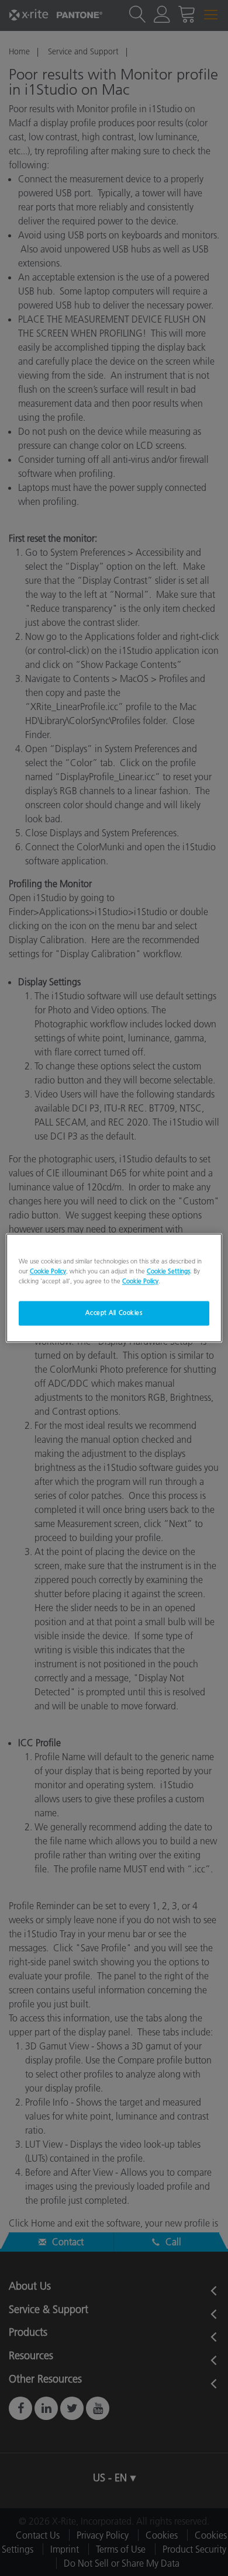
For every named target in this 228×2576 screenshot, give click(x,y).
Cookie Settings (168, 1272)
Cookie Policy (48, 1272)
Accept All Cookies (114, 1313)
